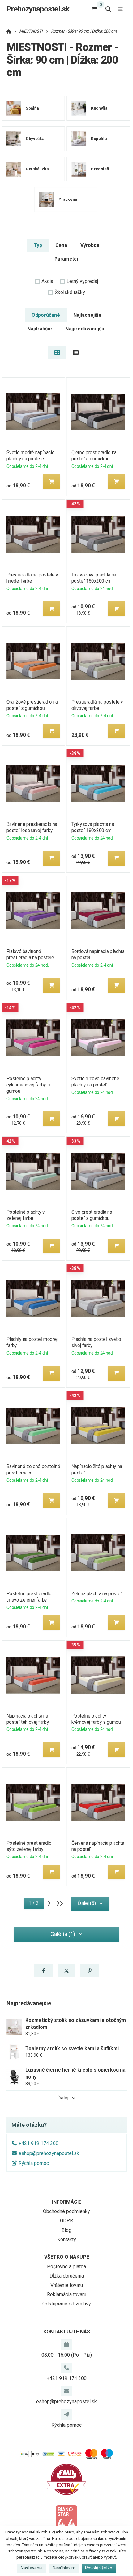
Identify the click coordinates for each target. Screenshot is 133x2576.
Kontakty (67, 2240)
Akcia (47, 281)
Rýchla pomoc (34, 2163)
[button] (51, 482)
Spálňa (32, 108)
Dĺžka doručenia (67, 2276)
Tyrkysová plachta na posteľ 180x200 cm (93, 827)
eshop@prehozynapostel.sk (49, 2153)
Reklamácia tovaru (67, 2294)
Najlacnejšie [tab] (87, 315)
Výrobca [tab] (90, 245)
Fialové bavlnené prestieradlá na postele (30, 954)
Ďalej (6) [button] (87, 1903)
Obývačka (35, 138)
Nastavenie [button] (32, 2568)
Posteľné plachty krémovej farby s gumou (96, 1719)
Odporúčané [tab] (46, 315)
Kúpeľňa (99, 138)
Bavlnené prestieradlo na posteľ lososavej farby (32, 827)
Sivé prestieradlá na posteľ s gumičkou (92, 1215)
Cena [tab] (61, 245)
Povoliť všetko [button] (99, 2568)
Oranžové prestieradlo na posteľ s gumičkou (32, 705)
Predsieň (100, 169)
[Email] (66, 2391)
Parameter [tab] (66, 259)
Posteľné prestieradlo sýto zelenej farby (29, 1846)
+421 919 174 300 (39, 2143)
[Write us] (66, 2414)
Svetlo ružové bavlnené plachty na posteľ (95, 1082)
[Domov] (9, 31)
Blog (66, 2230)
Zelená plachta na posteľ (97, 1594)
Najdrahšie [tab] (40, 329)
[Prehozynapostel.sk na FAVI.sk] (66, 2479)
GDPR (66, 2221)
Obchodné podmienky (66, 2211)
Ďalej (63, 2098)
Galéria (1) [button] (63, 1934)
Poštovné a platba (66, 2267)
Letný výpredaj (82, 281)
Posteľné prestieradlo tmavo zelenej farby (29, 1597)
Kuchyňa (99, 108)
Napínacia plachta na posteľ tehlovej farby (28, 1719)
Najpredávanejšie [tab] (86, 329)
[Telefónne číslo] (66, 2368)
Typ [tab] (38, 245)
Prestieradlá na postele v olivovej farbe (97, 705)
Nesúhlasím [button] (64, 2568)
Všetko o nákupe (67, 2257)
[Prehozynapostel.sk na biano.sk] (66, 2520)
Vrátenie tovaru (67, 2285)
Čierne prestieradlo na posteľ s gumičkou (94, 456)
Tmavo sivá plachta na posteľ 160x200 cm (94, 578)
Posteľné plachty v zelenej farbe (25, 1215)
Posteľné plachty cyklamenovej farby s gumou (28, 1085)
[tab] (57, 352)
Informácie (67, 2202)
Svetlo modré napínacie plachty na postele (30, 456)
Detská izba (37, 169)
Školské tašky (70, 292)
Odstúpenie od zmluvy (67, 2304)
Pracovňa (68, 199)
